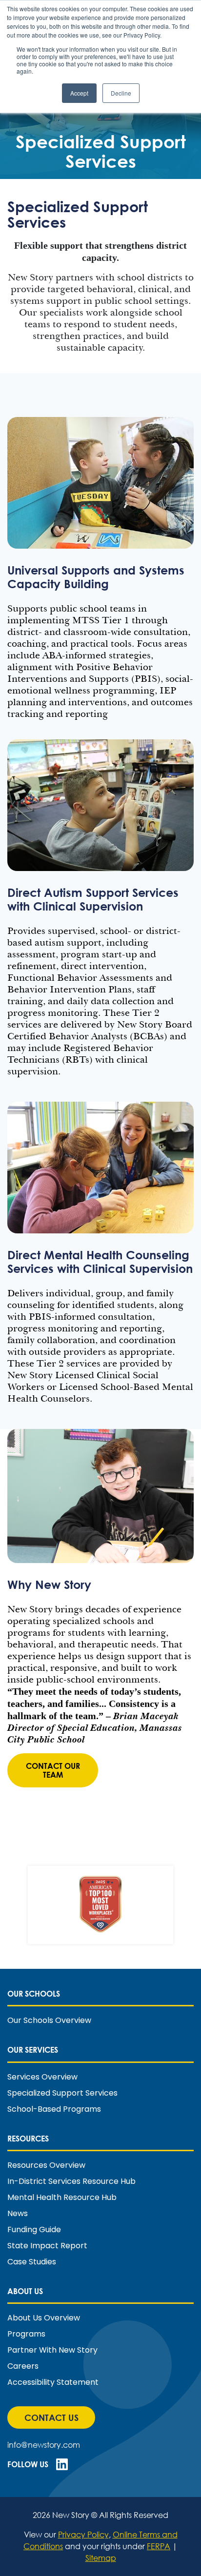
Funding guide (34, 2230)
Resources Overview (46, 2165)
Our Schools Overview (49, 2021)
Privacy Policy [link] (83, 2534)
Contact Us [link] (57, 2420)
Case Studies (32, 2262)
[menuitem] (100, 2007)
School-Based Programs (54, 2109)
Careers (23, 2366)
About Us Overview (44, 2318)
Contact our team (53, 1770)
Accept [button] (79, 93)
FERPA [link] (159, 2546)
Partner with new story (52, 2350)
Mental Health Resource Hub (62, 2198)
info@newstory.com (44, 2445)
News (18, 2214)
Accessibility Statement (53, 2382)
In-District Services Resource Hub (71, 2181)
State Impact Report (47, 2246)
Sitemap (101, 2558)
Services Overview (42, 2077)
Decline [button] (121, 93)
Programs (26, 2334)
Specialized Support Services (62, 2093)
